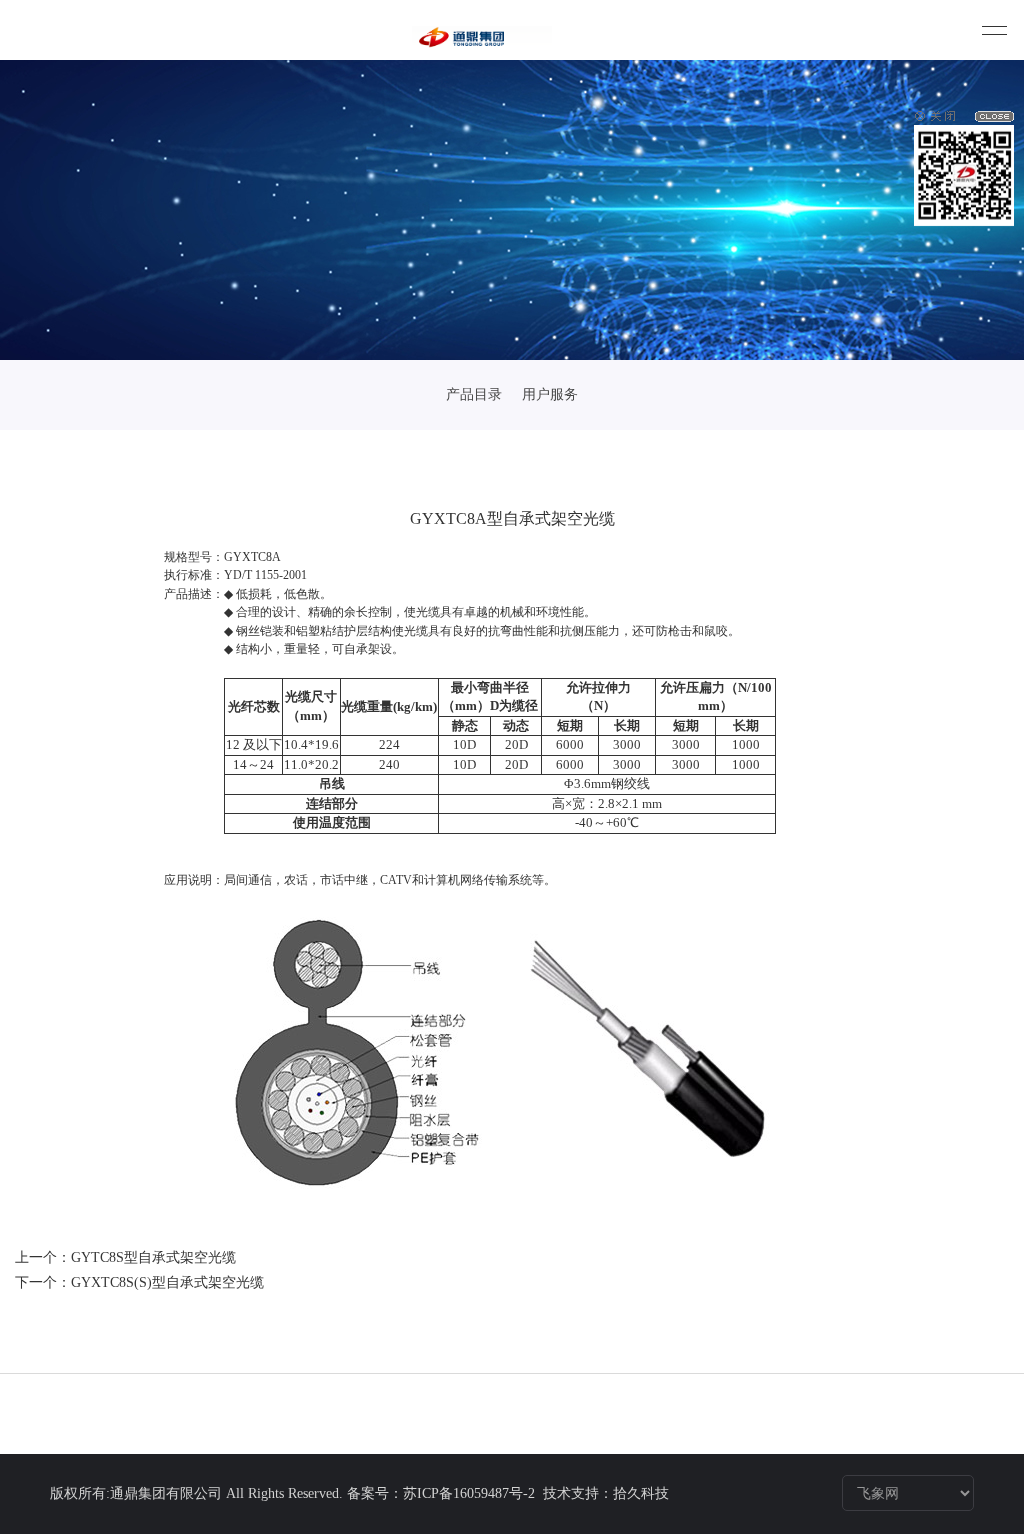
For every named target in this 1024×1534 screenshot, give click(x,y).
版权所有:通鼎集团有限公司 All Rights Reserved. (196, 1493)
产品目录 (474, 394)
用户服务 (550, 394)
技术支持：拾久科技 (606, 1493)
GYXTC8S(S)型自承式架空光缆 (167, 1282)
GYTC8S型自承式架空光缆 (153, 1257)
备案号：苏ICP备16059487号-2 (443, 1493)
